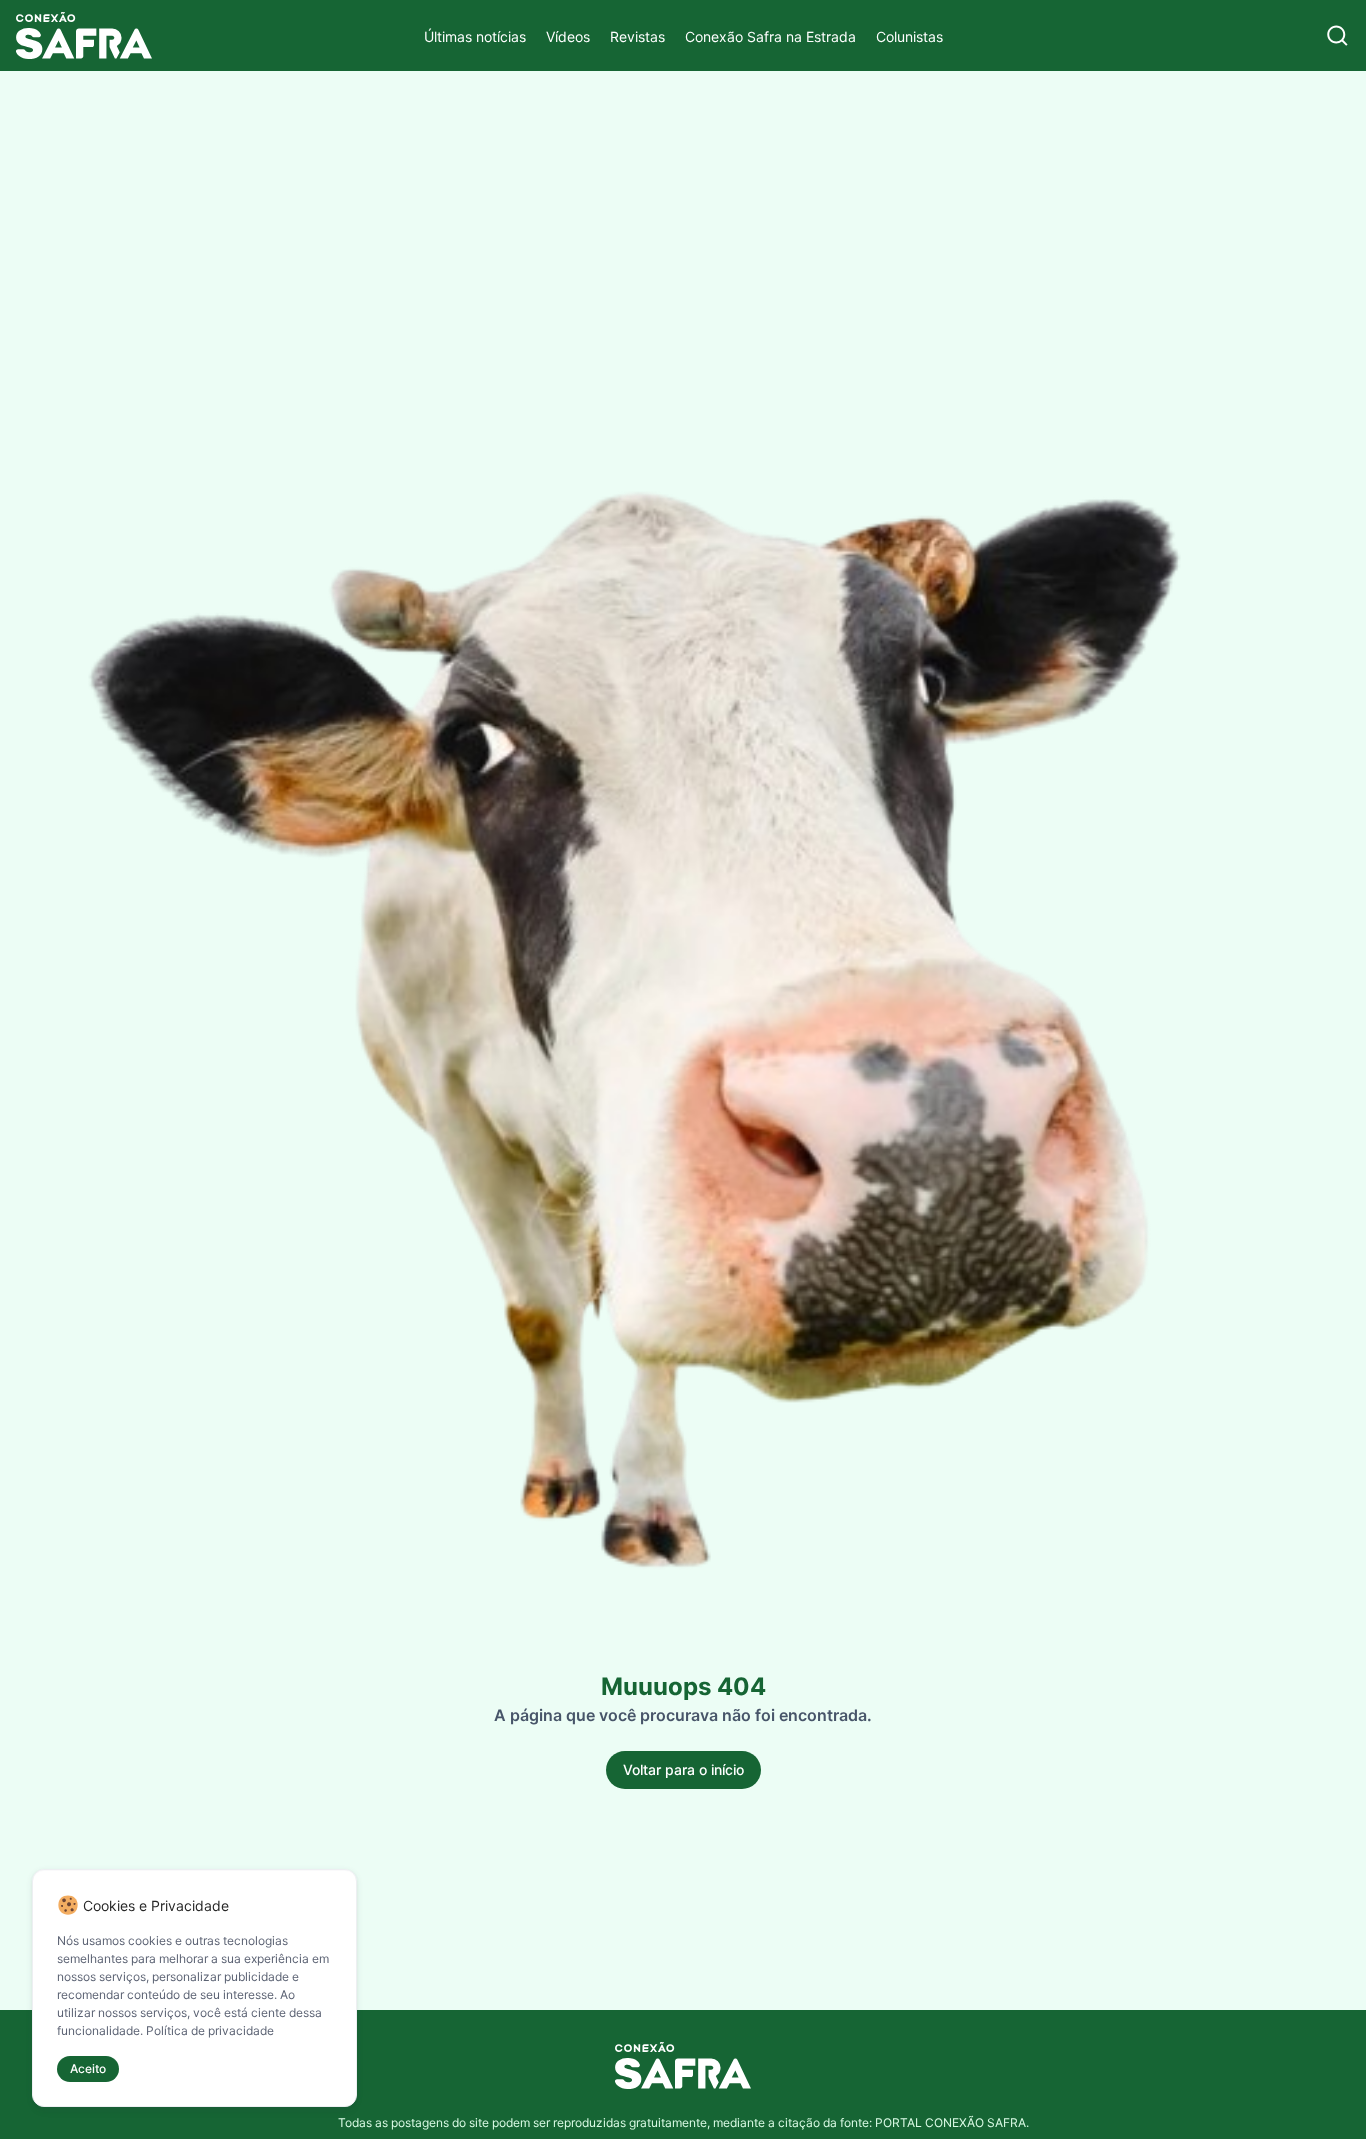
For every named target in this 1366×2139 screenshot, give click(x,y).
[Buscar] (1337, 35)
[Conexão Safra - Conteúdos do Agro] (84, 35)
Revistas (637, 36)
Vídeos (568, 36)
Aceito (88, 2068)
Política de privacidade (210, 2030)
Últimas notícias (475, 36)
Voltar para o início (683, 1769)
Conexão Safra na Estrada (770, 36)
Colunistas (909, 36)
